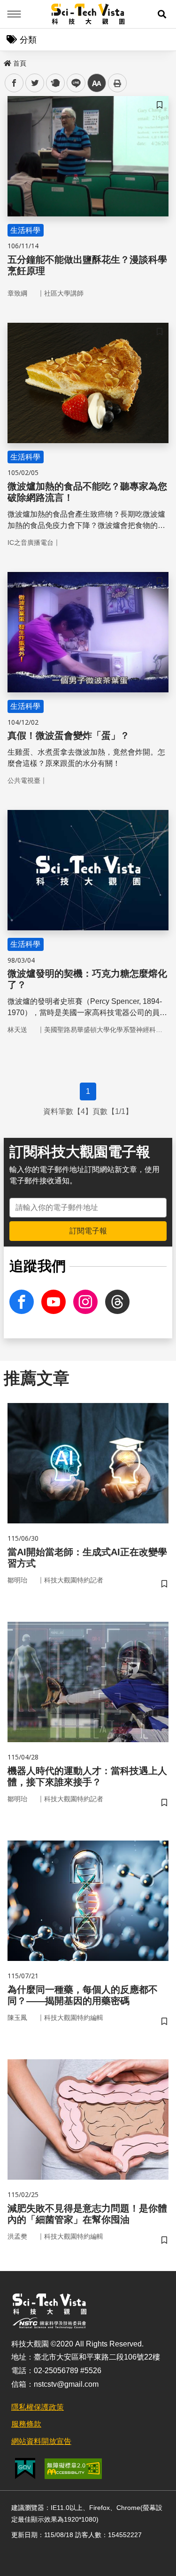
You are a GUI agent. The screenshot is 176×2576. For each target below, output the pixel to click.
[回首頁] (88, 14)
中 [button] (97, 83)
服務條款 (26, 2424)
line (73, 83)
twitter (35, 83)
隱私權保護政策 (38, 2407)
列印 (117, 83)
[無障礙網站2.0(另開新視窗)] (73, 2469)
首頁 (20, 63)
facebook (14, 83)
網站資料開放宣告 (41, 2441)
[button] (162, 14)
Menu (14, 14)
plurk (55, 83)
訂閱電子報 (88, 1231)
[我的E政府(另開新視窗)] (25, 2468)
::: (7, 61)
